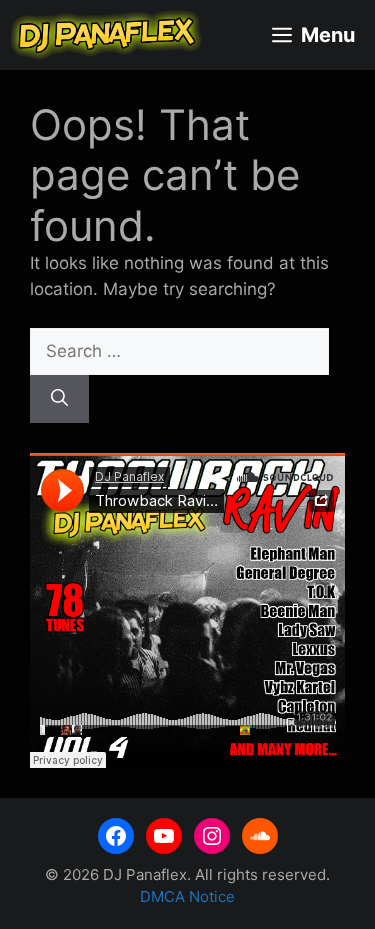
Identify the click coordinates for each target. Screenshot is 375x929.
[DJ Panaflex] (106, 35)
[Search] (59, 399)
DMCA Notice (187, 896)
